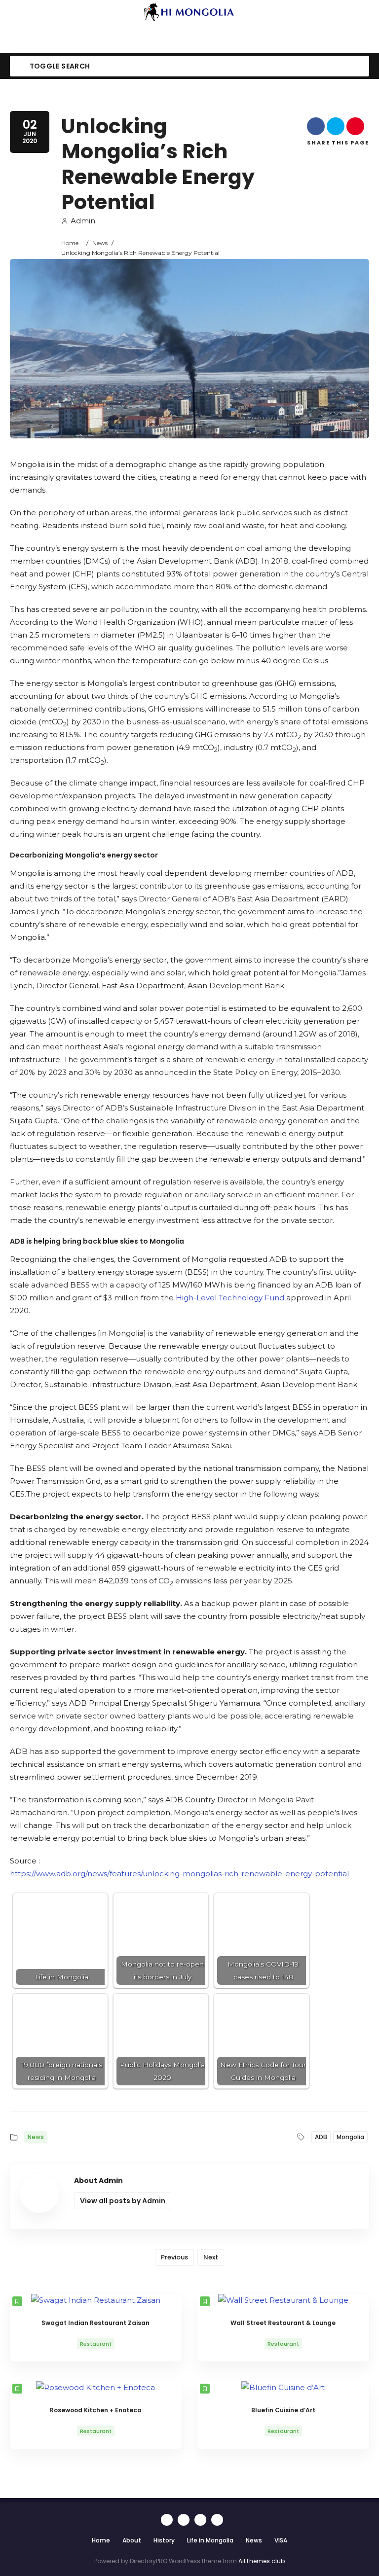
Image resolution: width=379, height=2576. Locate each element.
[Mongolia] (189, 12)
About (132, 2540)
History (164, 2540)
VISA (281, 2540)
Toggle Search (59, 66)
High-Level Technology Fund (230, 1298)
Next (211, 2257)
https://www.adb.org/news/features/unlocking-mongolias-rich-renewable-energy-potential (179, 1874)
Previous (174, 2257)
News (100, 243)
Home (70, 243)
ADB (321, 2137)
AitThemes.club (262, 2561)
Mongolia (350, 2137)
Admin (83, 221)
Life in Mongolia (210, 2540)
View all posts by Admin (123, 2201)
